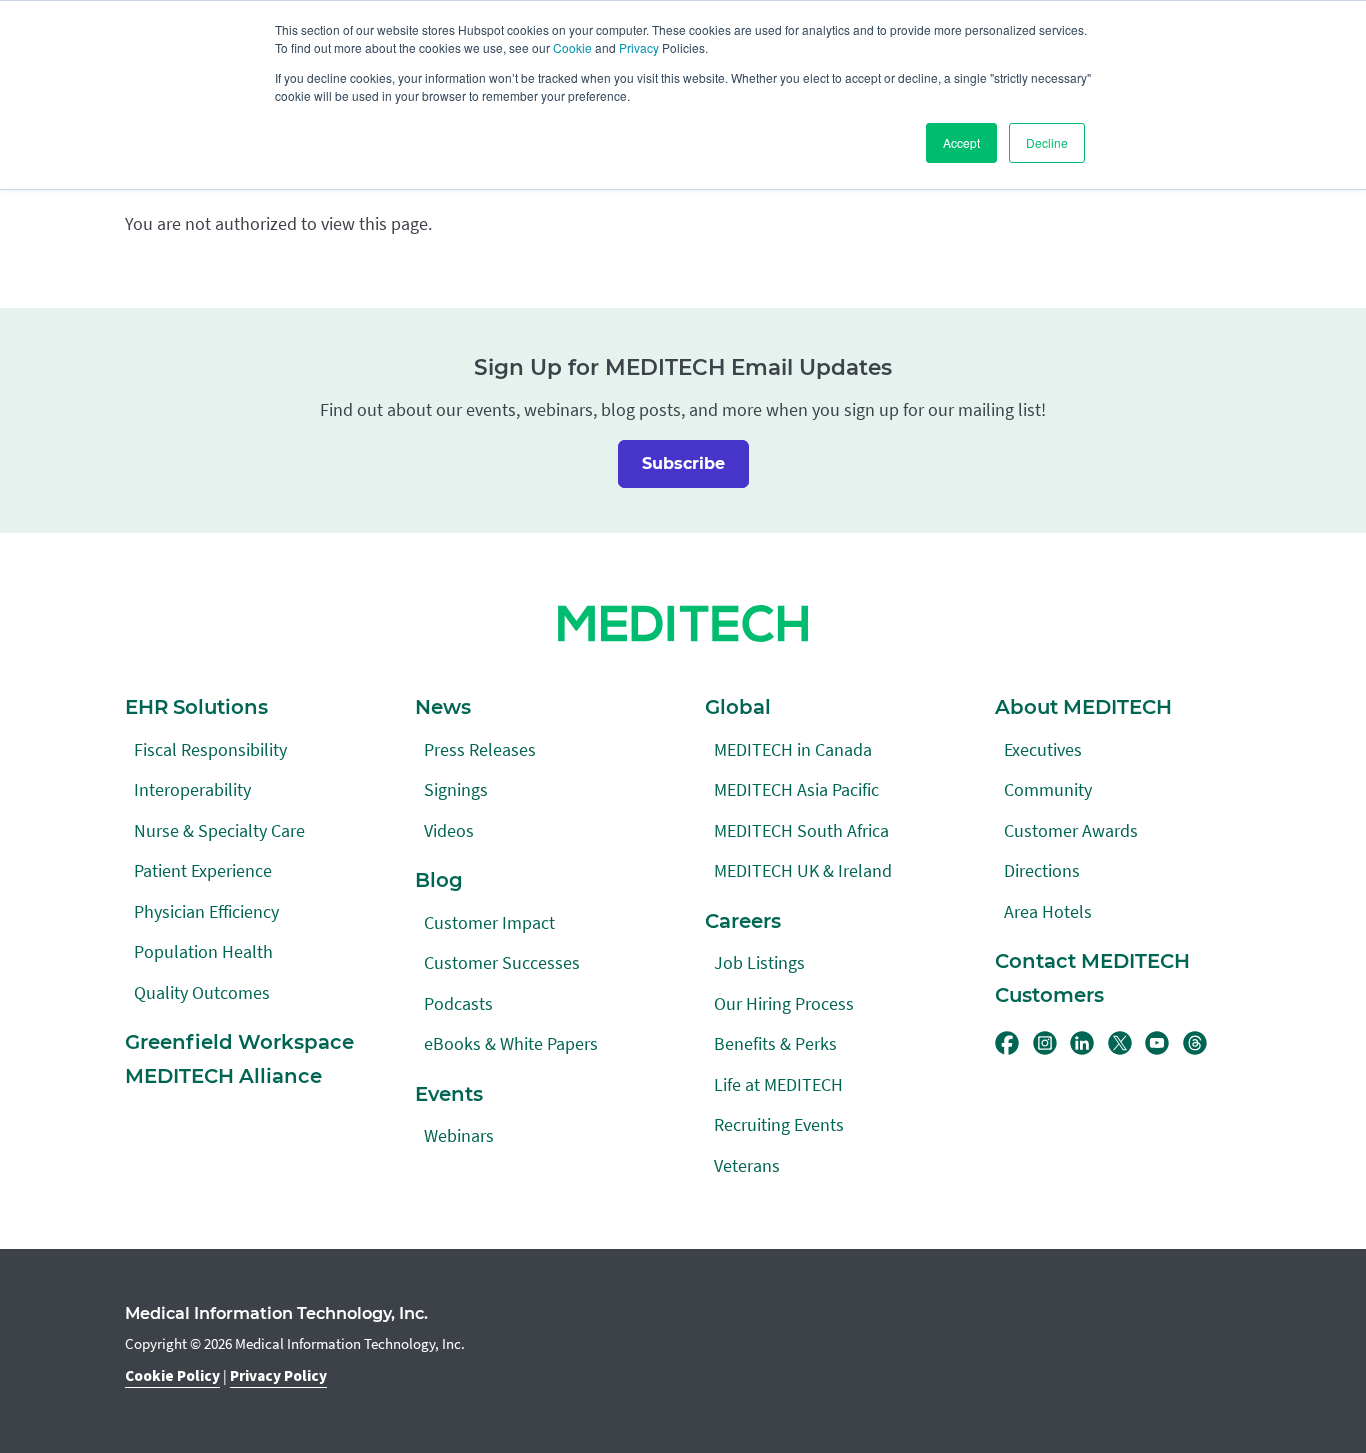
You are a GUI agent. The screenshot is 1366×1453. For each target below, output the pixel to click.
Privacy (639, 47)
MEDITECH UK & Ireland (803, 870)
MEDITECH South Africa (801, 830)
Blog (439, 880)
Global (738, 707)
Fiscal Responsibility (210, 749)
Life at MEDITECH (778, 1084)
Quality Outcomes (202, 992)
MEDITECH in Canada (793, 749)
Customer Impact (489, 922)
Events (449, 1094)
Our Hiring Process (784, 1003)
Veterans (747, 1165)
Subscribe (683, 463)
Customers (1049, 995)
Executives (1043, 749)
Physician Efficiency (206, 911)
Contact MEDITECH (1092, 961)
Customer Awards (1071, 830)
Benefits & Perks (775, 1043)
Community (1048, 789)
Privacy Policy (278, 1376)
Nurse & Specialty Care (219, 830)
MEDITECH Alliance (223, 1076)
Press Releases (480, 749)
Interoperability (192, 789)
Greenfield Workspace (239, 1042)
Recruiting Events (779, 1124)
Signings (456, 789)
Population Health (203, 951)
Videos (449, 830)
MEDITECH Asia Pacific (796, 789)
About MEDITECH (1083, 707)
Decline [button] (1047, 142)
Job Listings (759, 962)
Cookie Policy (172, 1376)
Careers (743, 921)
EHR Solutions (196, 707)
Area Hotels (1048, 911)
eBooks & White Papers (511, 1043)
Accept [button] (961, 142)
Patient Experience (203, 870)
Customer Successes (502, 962)
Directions (1042, 870)
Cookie (572, 47)
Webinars (459, 1135)
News (443, 707)
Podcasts (458, 1003)
